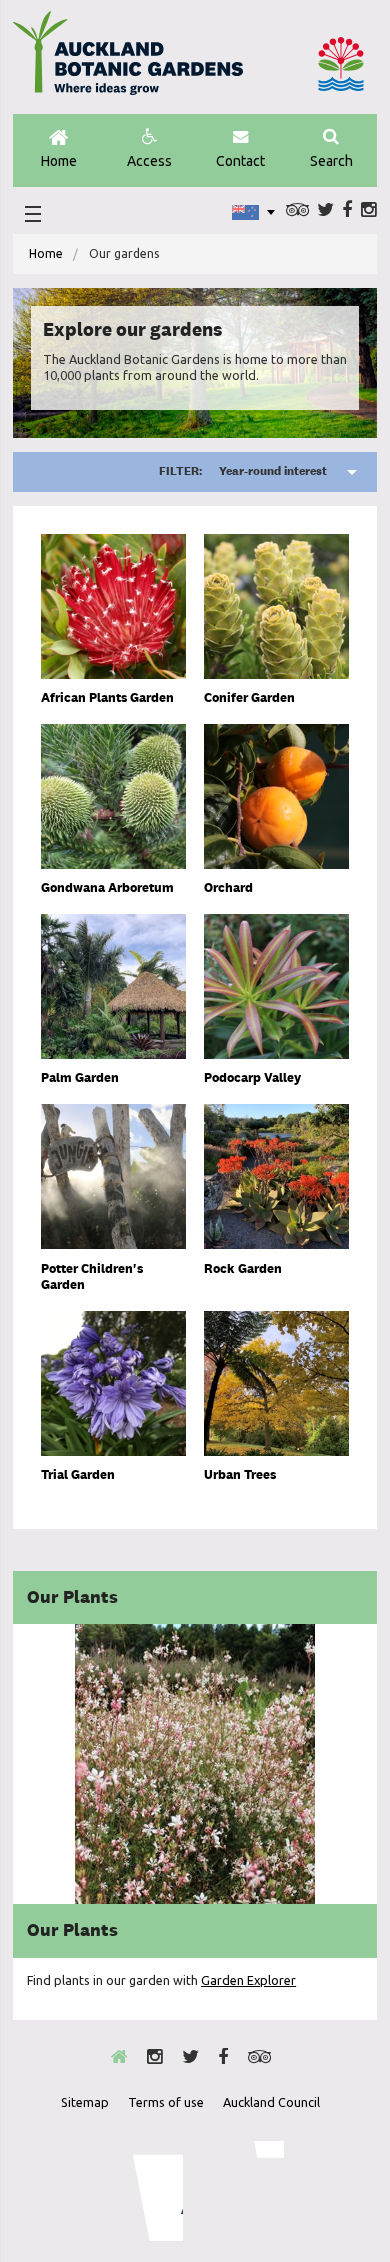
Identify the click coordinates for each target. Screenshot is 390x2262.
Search (331, 161)
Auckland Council (341, 64)
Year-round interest (243, 471)
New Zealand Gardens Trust (244, 2191)
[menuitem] (46, 254)
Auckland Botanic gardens (128, 61)
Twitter (325, 210)
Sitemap (85, 2102)
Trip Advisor (297, 210)
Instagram (369, 210)
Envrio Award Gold (144, 2191)
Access (149, 161)
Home (59, 161)
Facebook (347, 210)
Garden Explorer (248, 1980)
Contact (240, 161)
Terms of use (166, 2102)
